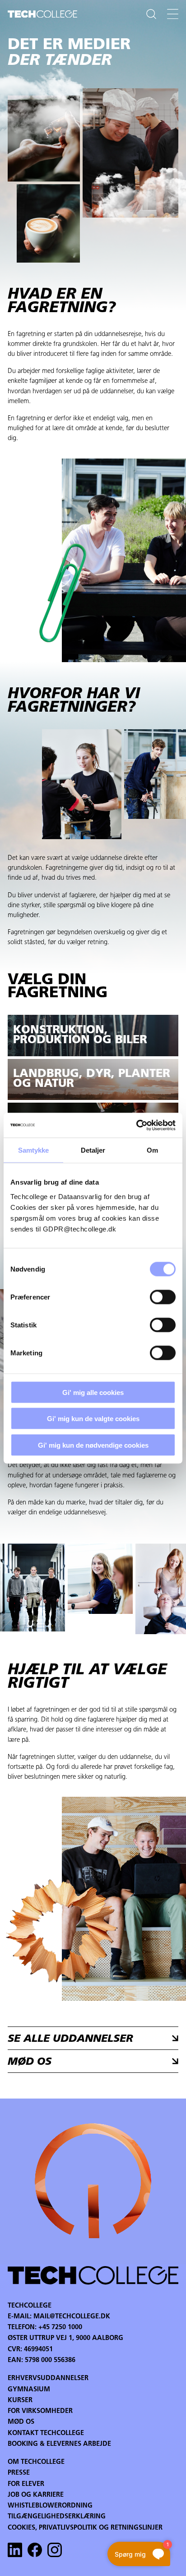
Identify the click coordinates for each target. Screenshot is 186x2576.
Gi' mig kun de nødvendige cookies (93, 1445)
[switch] (163, 1297)
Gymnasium (29, 2390)
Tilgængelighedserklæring (57, 2517)
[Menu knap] (173, 14)
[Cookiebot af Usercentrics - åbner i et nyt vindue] (136, 1125)
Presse (19, 2473)
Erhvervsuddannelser (48, 2378)
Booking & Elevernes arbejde (59, 2444)
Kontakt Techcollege (46, 2433)
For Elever (26, 2484)
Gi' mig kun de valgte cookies (93, 1419)
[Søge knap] (151, 14)
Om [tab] (152, 1150)
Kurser (20, 2401)
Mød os (21, 2422)
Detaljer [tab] (93, 1150)
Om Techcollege (36, 2462)
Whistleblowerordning (50, 2506)
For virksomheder (40, 2411)
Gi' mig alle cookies (93, 1392)
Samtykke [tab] (34, 1150)
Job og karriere (36, 2495)
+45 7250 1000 (60, 2328)
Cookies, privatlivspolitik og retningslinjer (85, 2528)
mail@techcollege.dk (72, 2317)
